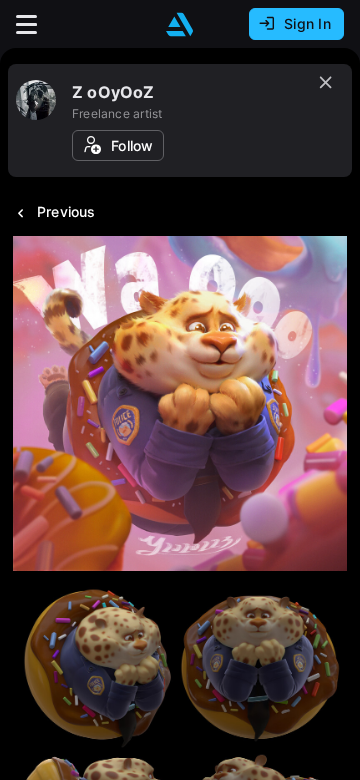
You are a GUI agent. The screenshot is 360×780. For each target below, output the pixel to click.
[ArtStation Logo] (180, 24)
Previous (66, 211)
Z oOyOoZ (113, 92)
